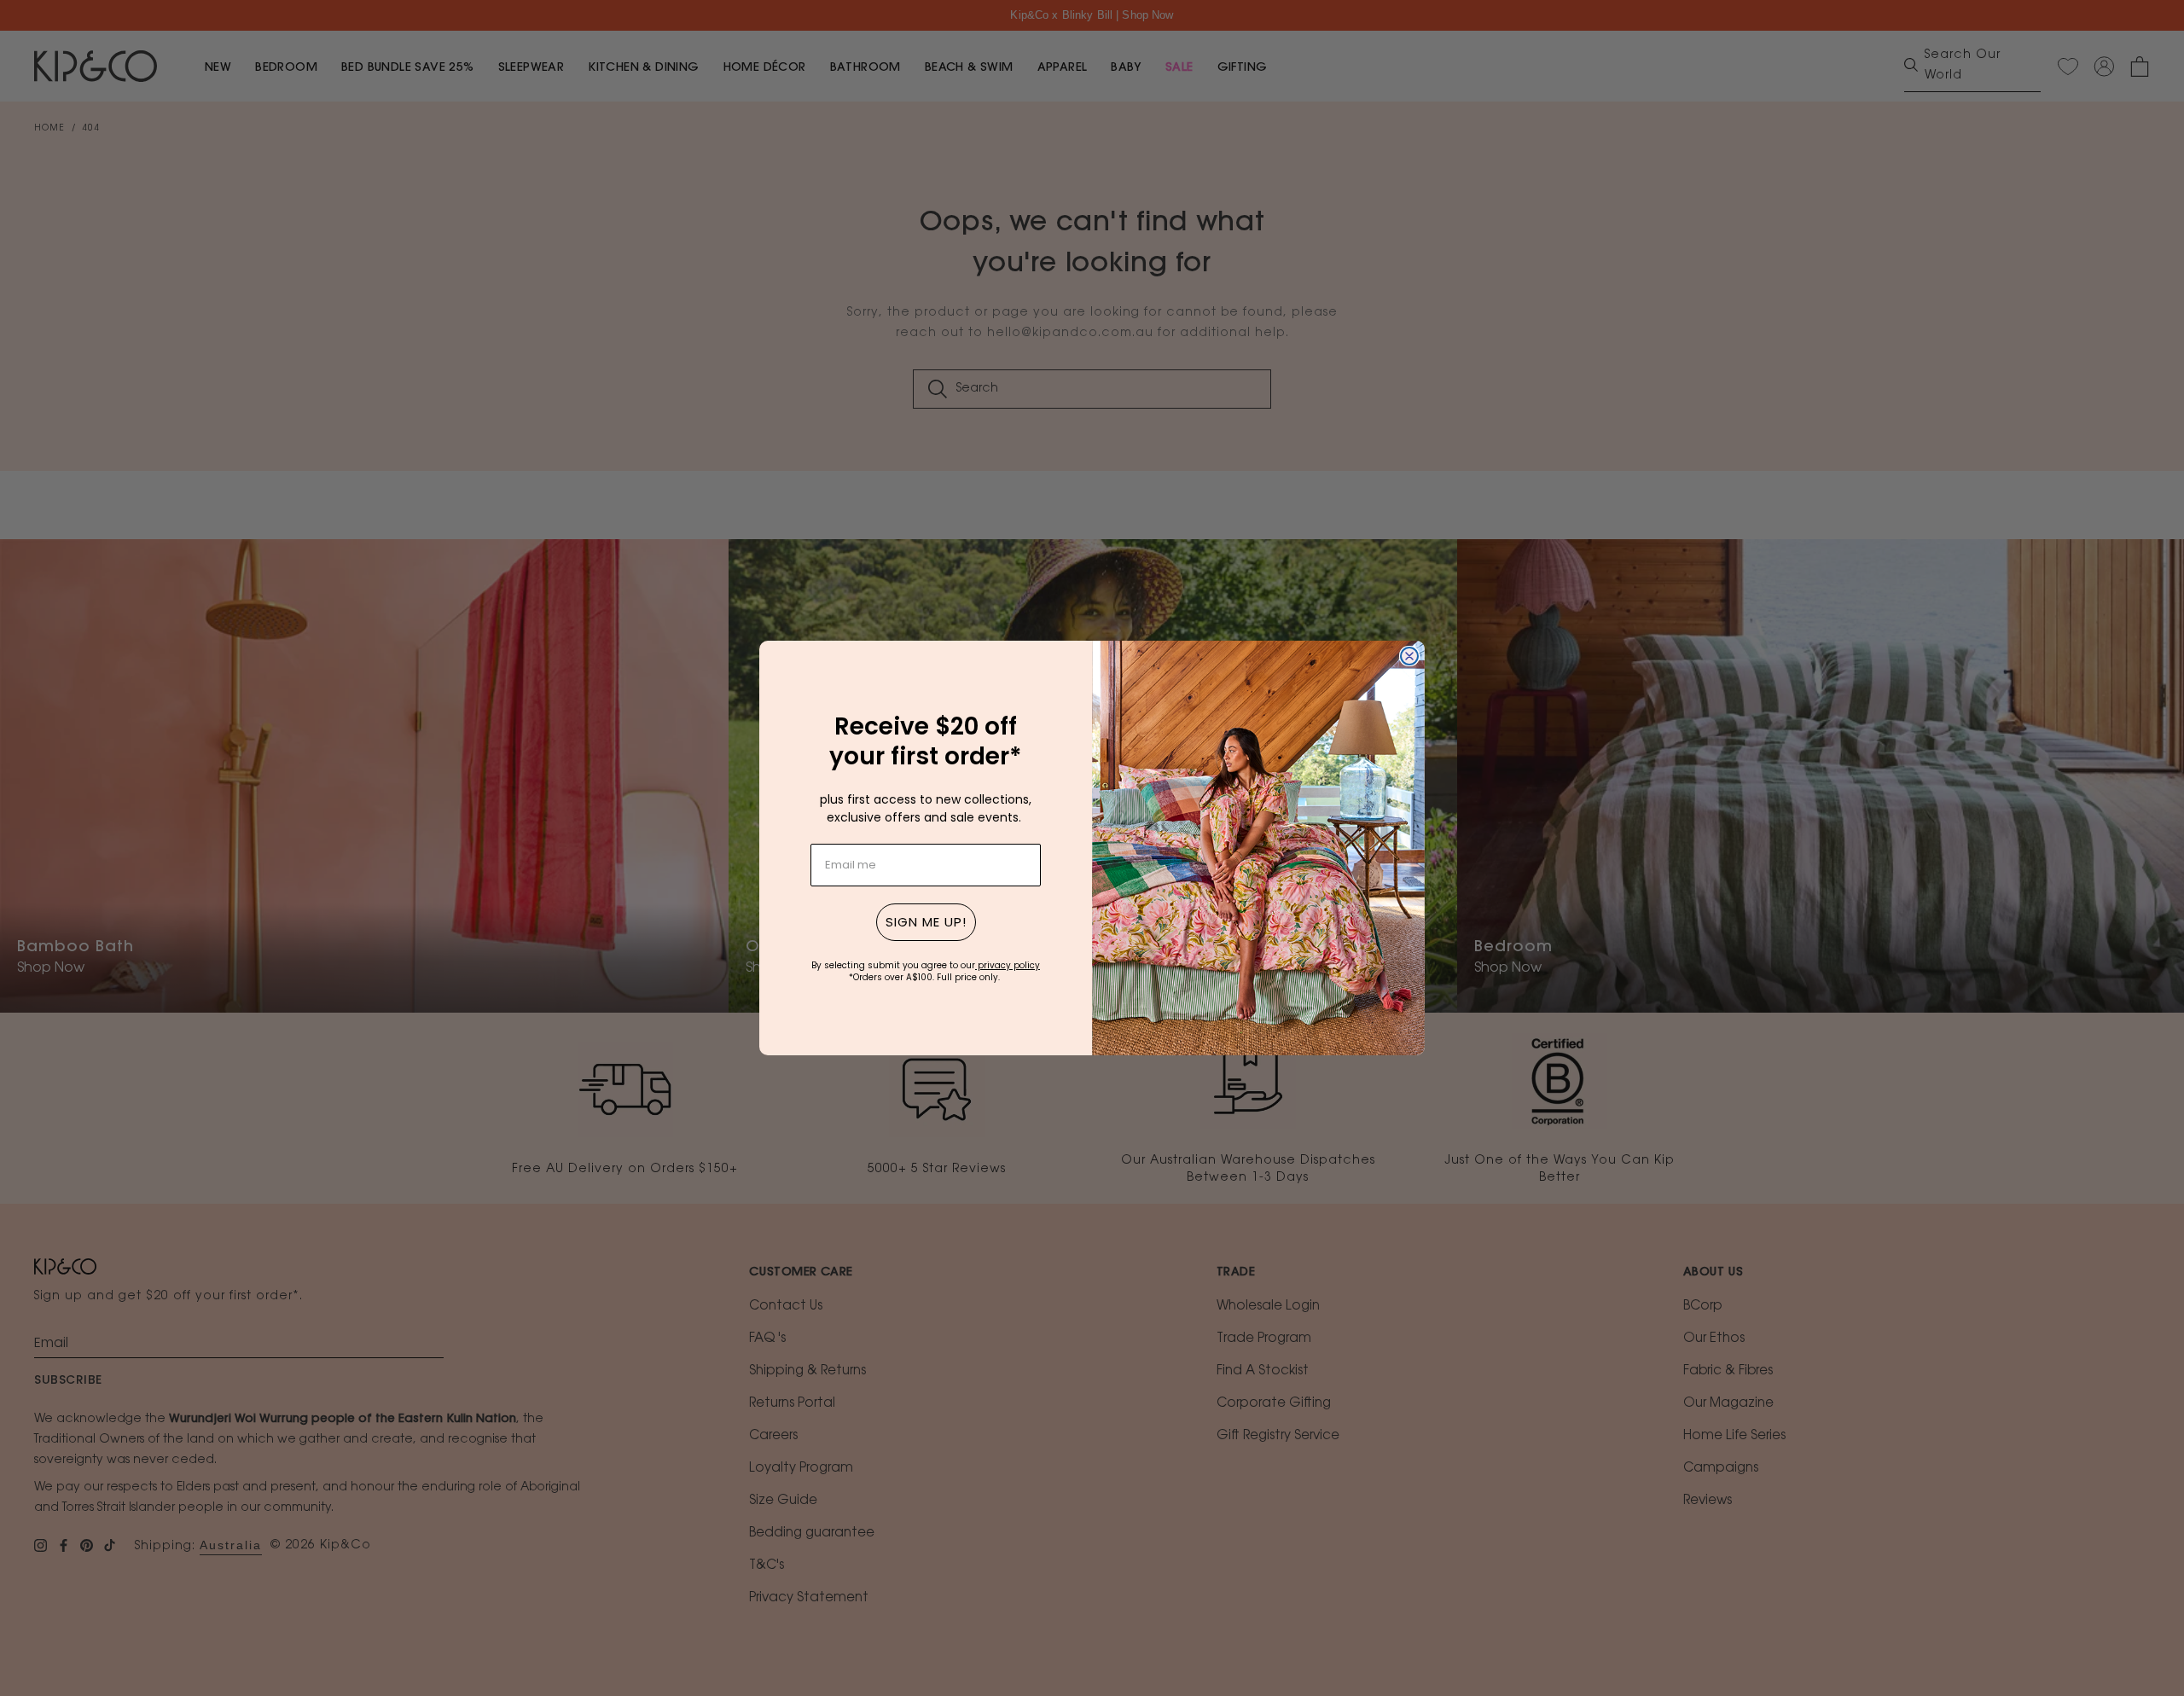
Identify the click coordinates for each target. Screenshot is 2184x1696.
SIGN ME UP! (926, 922)
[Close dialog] (1409, 656)
